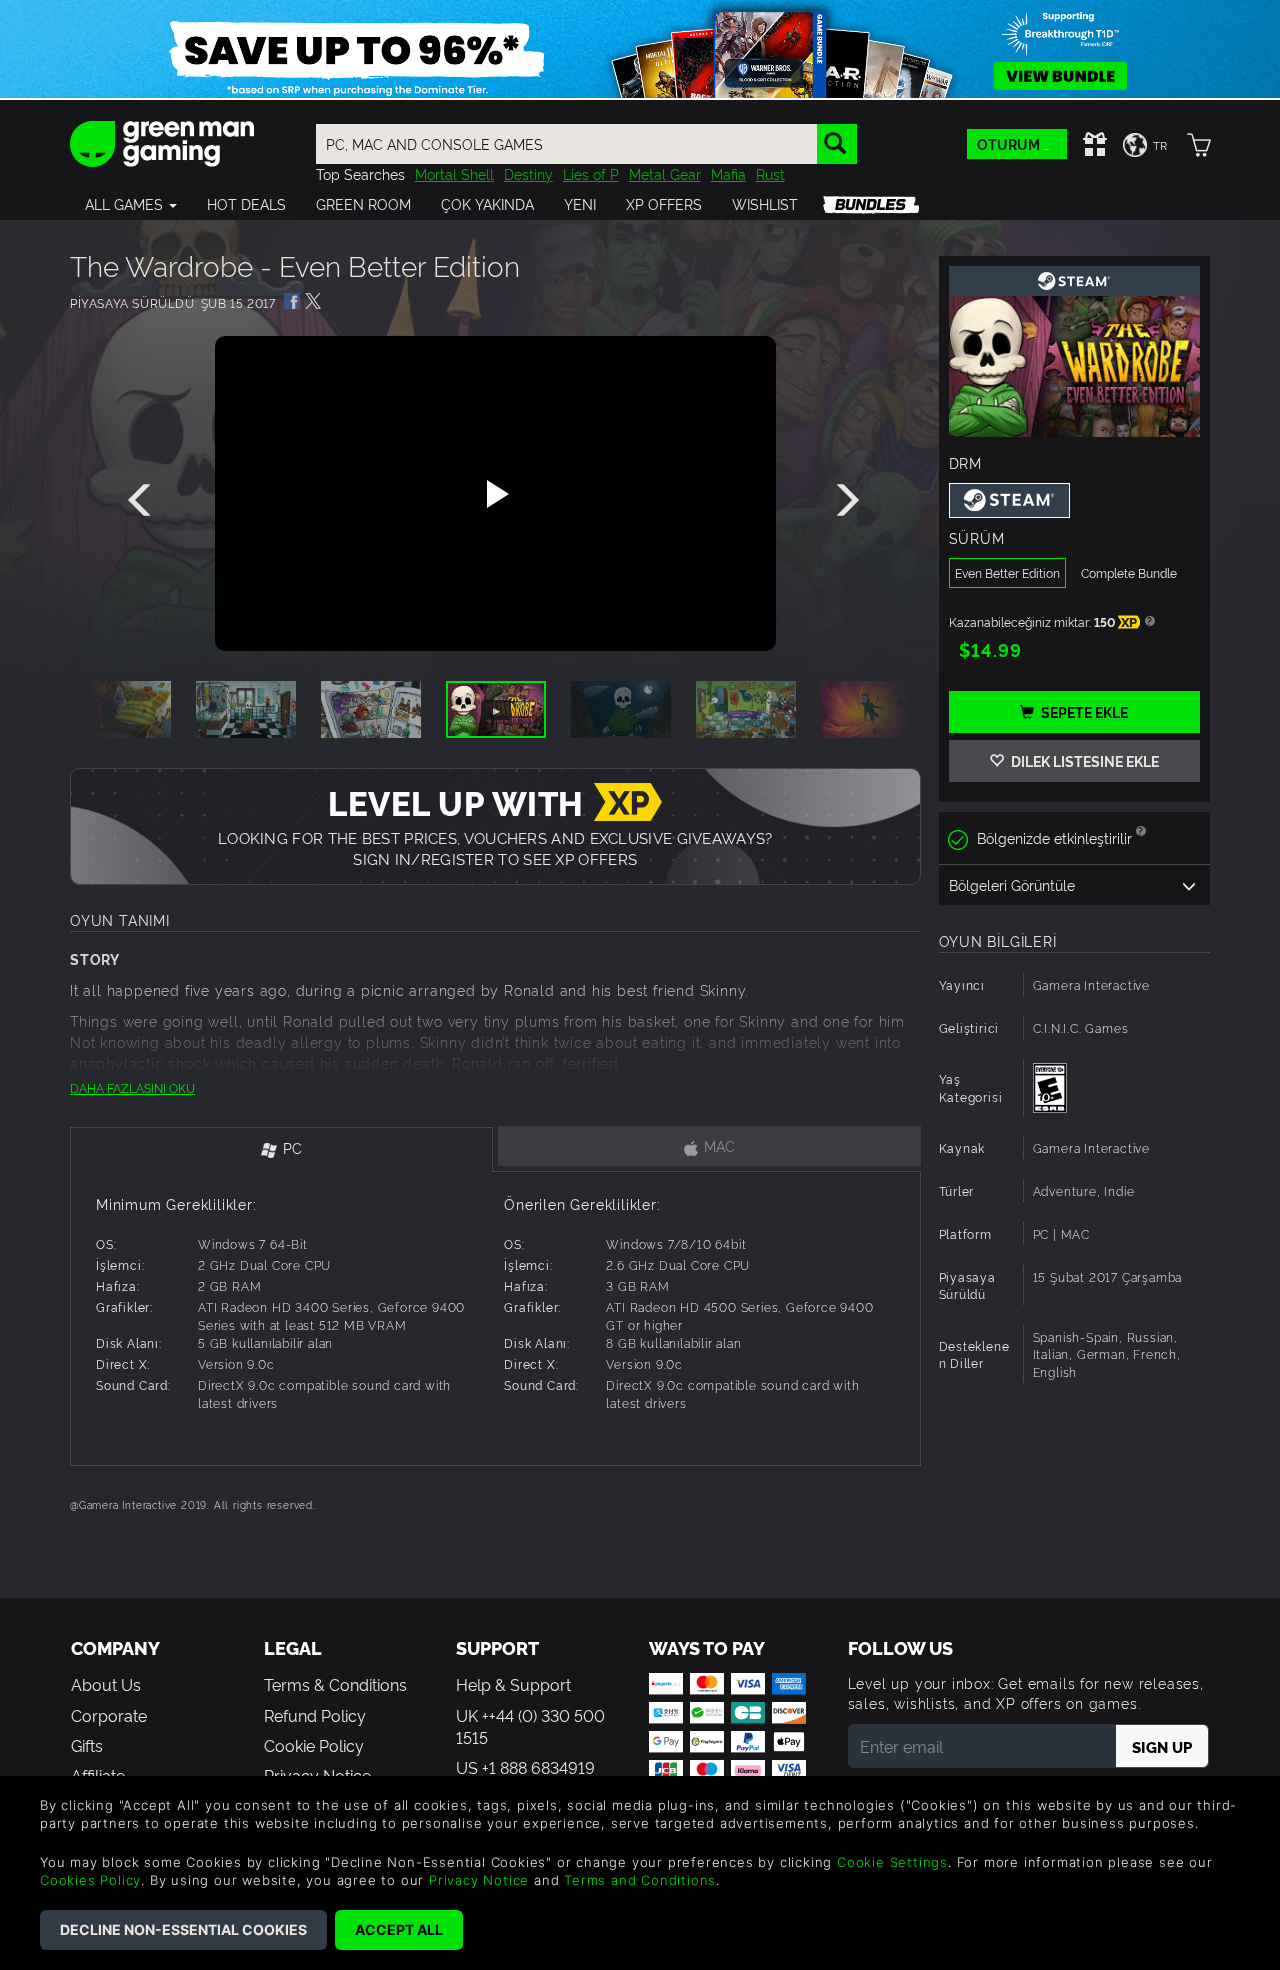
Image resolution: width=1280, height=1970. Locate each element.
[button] (131, 204)
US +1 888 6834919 (525, 1767)
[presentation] (143, 501)
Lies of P (591, 173)
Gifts (87, 1745)
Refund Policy (315, 1715)
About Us (106, 1684)
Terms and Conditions (640, 1880)
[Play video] (495, 494)
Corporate (109, 1715)
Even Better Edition (1007, 572)
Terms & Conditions (335, 1684)
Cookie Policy (314, 1745)
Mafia (728, 173)
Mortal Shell (454, 173)
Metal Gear (665, 173)
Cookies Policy (90, 1880)
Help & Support (513, 1684)
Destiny (528, 173)
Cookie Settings (892, 1862)
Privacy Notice (479, 1880)
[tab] (281, 1149)
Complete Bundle (1129, 572)
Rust (770, 173)
